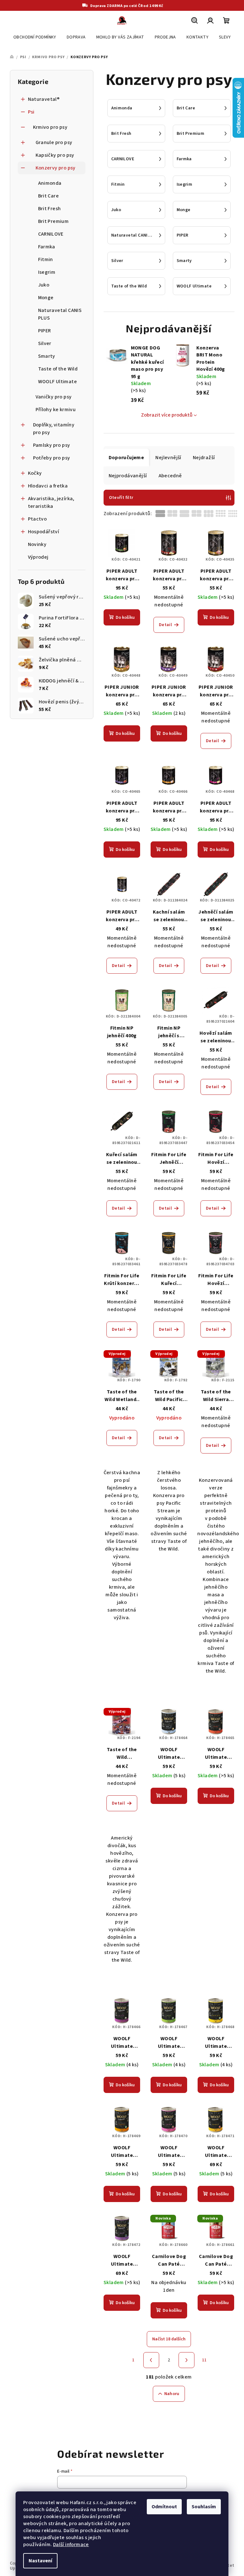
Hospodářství (44, 532)
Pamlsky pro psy (52, 445)
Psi (31, 112)
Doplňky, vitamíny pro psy (54, 429)
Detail (165, 625)
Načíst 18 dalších (169, 2339)
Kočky (35, 473)
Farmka (47, 247)
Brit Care (49, 196)
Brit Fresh (50, 209)
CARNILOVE (51, 234)
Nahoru (172, 2394)
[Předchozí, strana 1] (151, 2360)
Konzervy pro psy (56, 168)
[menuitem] (35, 37)
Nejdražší (204, 458)
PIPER (45, 331)
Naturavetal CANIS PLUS (60, 314)
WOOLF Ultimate (58, 382)
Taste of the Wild (58, 369)
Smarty (47, 356)
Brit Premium (54, 221)
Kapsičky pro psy (55, 155)
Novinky (37, 544)
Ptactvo (37, 519)
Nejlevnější (168, 458)
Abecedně (170, 476)
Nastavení (40, 2561)
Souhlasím (204, 2507)
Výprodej (38, 557)
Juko (44, 285)
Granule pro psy (54, 142)
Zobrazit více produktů (167, 415)
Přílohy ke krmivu (56, 410)
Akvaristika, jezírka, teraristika (51, 502)
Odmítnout (164, 2507)
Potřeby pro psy (52, 458)
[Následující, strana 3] (186, 2360)
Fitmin (46, 259)
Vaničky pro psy (54, 397)
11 (204, 2360)
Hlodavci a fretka (48, 486)
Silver (45, 343)
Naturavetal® (44, 99)
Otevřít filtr (121, 498)
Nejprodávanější (128, 476)
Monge (46, 298)
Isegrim (47, 272)
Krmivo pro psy (50, 127)
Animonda (50, 183)
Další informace (71, 2545)
